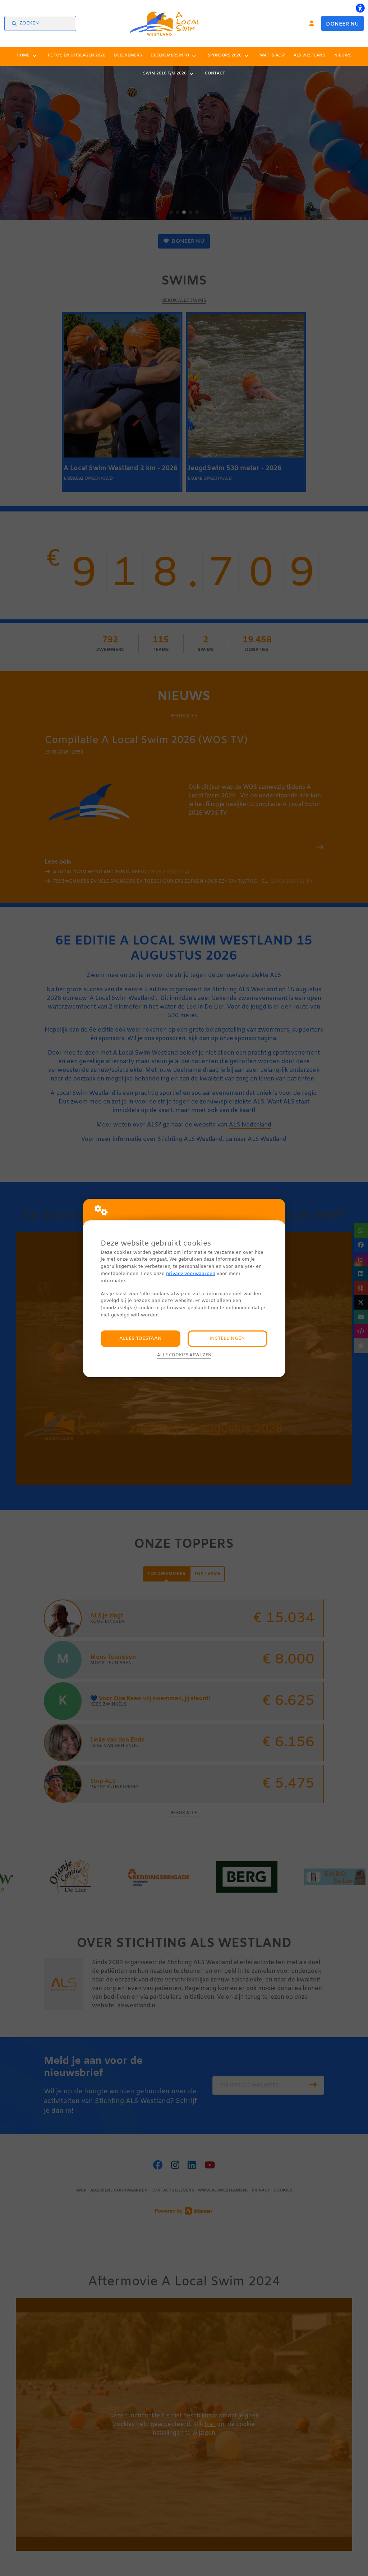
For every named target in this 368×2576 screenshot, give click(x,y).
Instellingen (227, 1339)
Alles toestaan (141, 1339)
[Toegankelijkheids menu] (360, 8)
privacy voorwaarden (191, 1274)
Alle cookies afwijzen (184, 1355)
